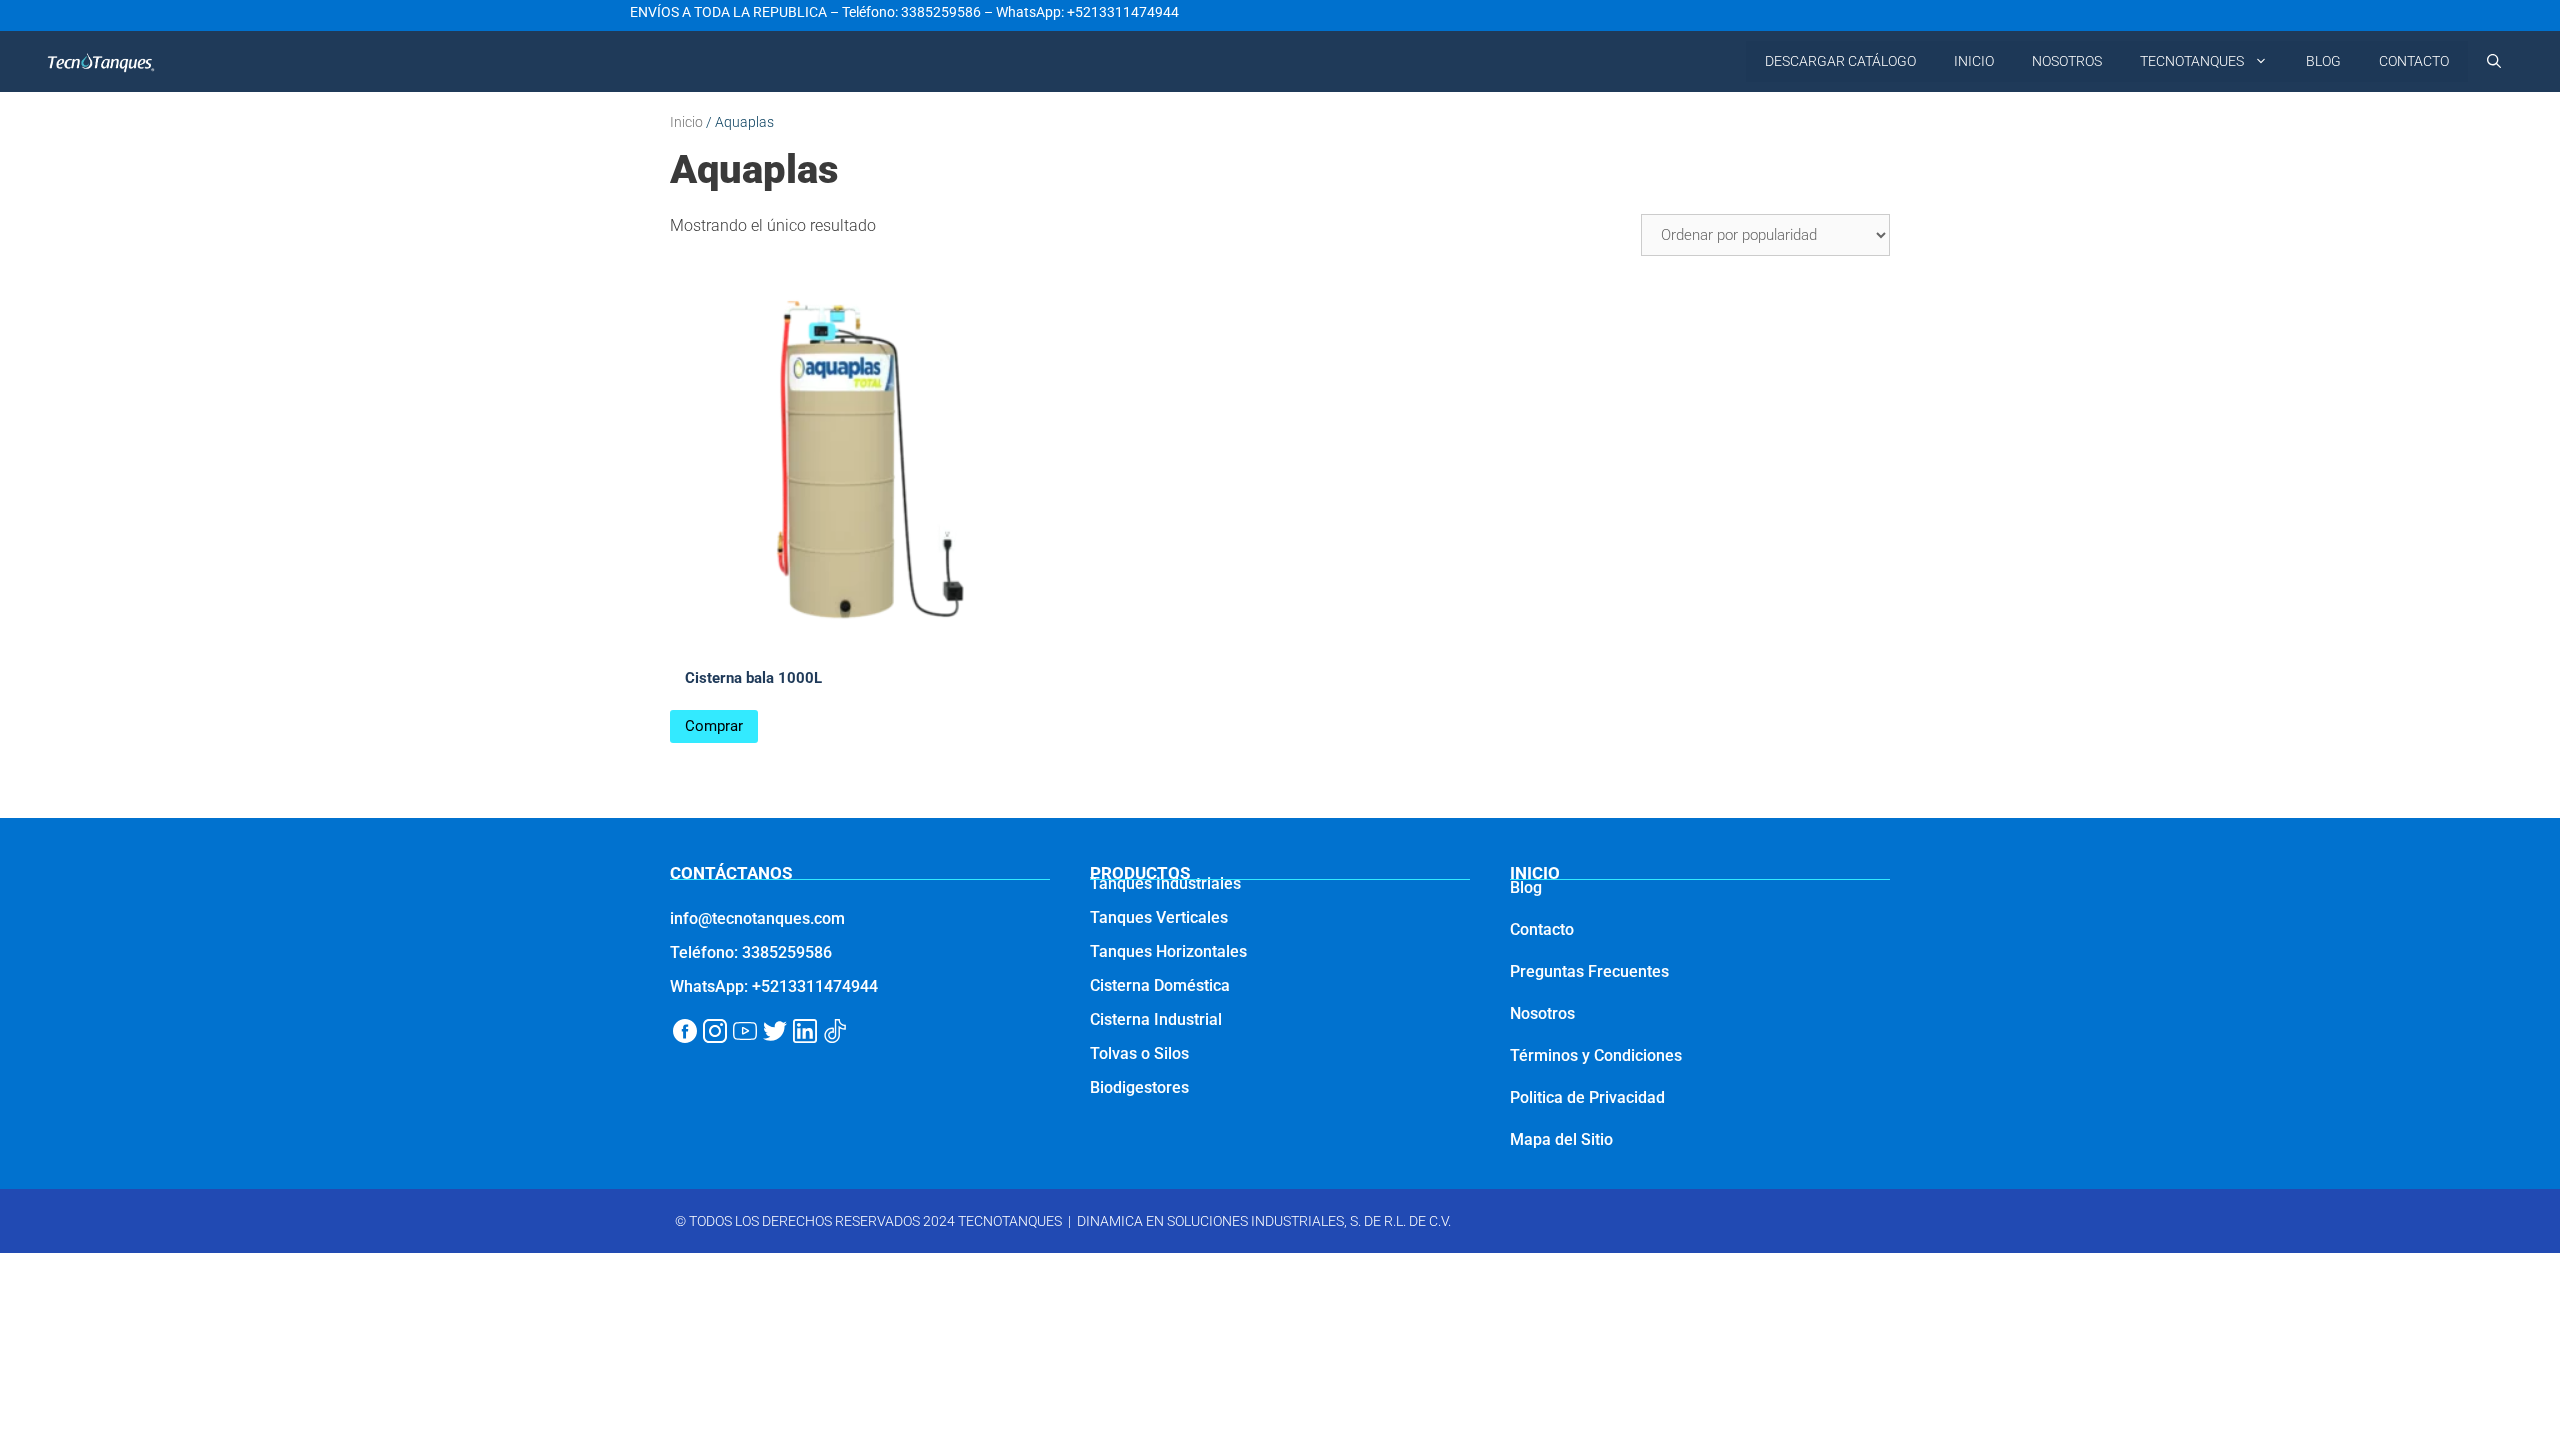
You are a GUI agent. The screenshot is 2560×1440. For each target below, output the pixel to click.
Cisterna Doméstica (1160, 985)
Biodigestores (1139, 1087)
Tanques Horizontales (1168, 951)
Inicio (686, 122)
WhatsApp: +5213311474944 (1087, 12)
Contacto (1542, 929)
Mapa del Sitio (1561, 1139)
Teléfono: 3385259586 (911, 12)
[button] (2494, 61)
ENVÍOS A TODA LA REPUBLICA (728, 12)
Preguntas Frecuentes (1589, 971)
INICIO (1974, 61)
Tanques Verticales (1159, 917)
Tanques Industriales (1165, 883)
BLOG (2323, 61)
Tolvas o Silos (1139, 1053)
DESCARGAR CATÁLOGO (1840, 61)
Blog (1526, 887)
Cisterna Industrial (1156, 1019)
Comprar (714, 726)
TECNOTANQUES (2192, 61)
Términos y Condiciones (1596, 1055)
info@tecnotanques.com (757, 918)
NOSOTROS (2067, 61)
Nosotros (1542, 1013)
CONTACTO (2414, 61)
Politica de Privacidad (1587, 1097)
